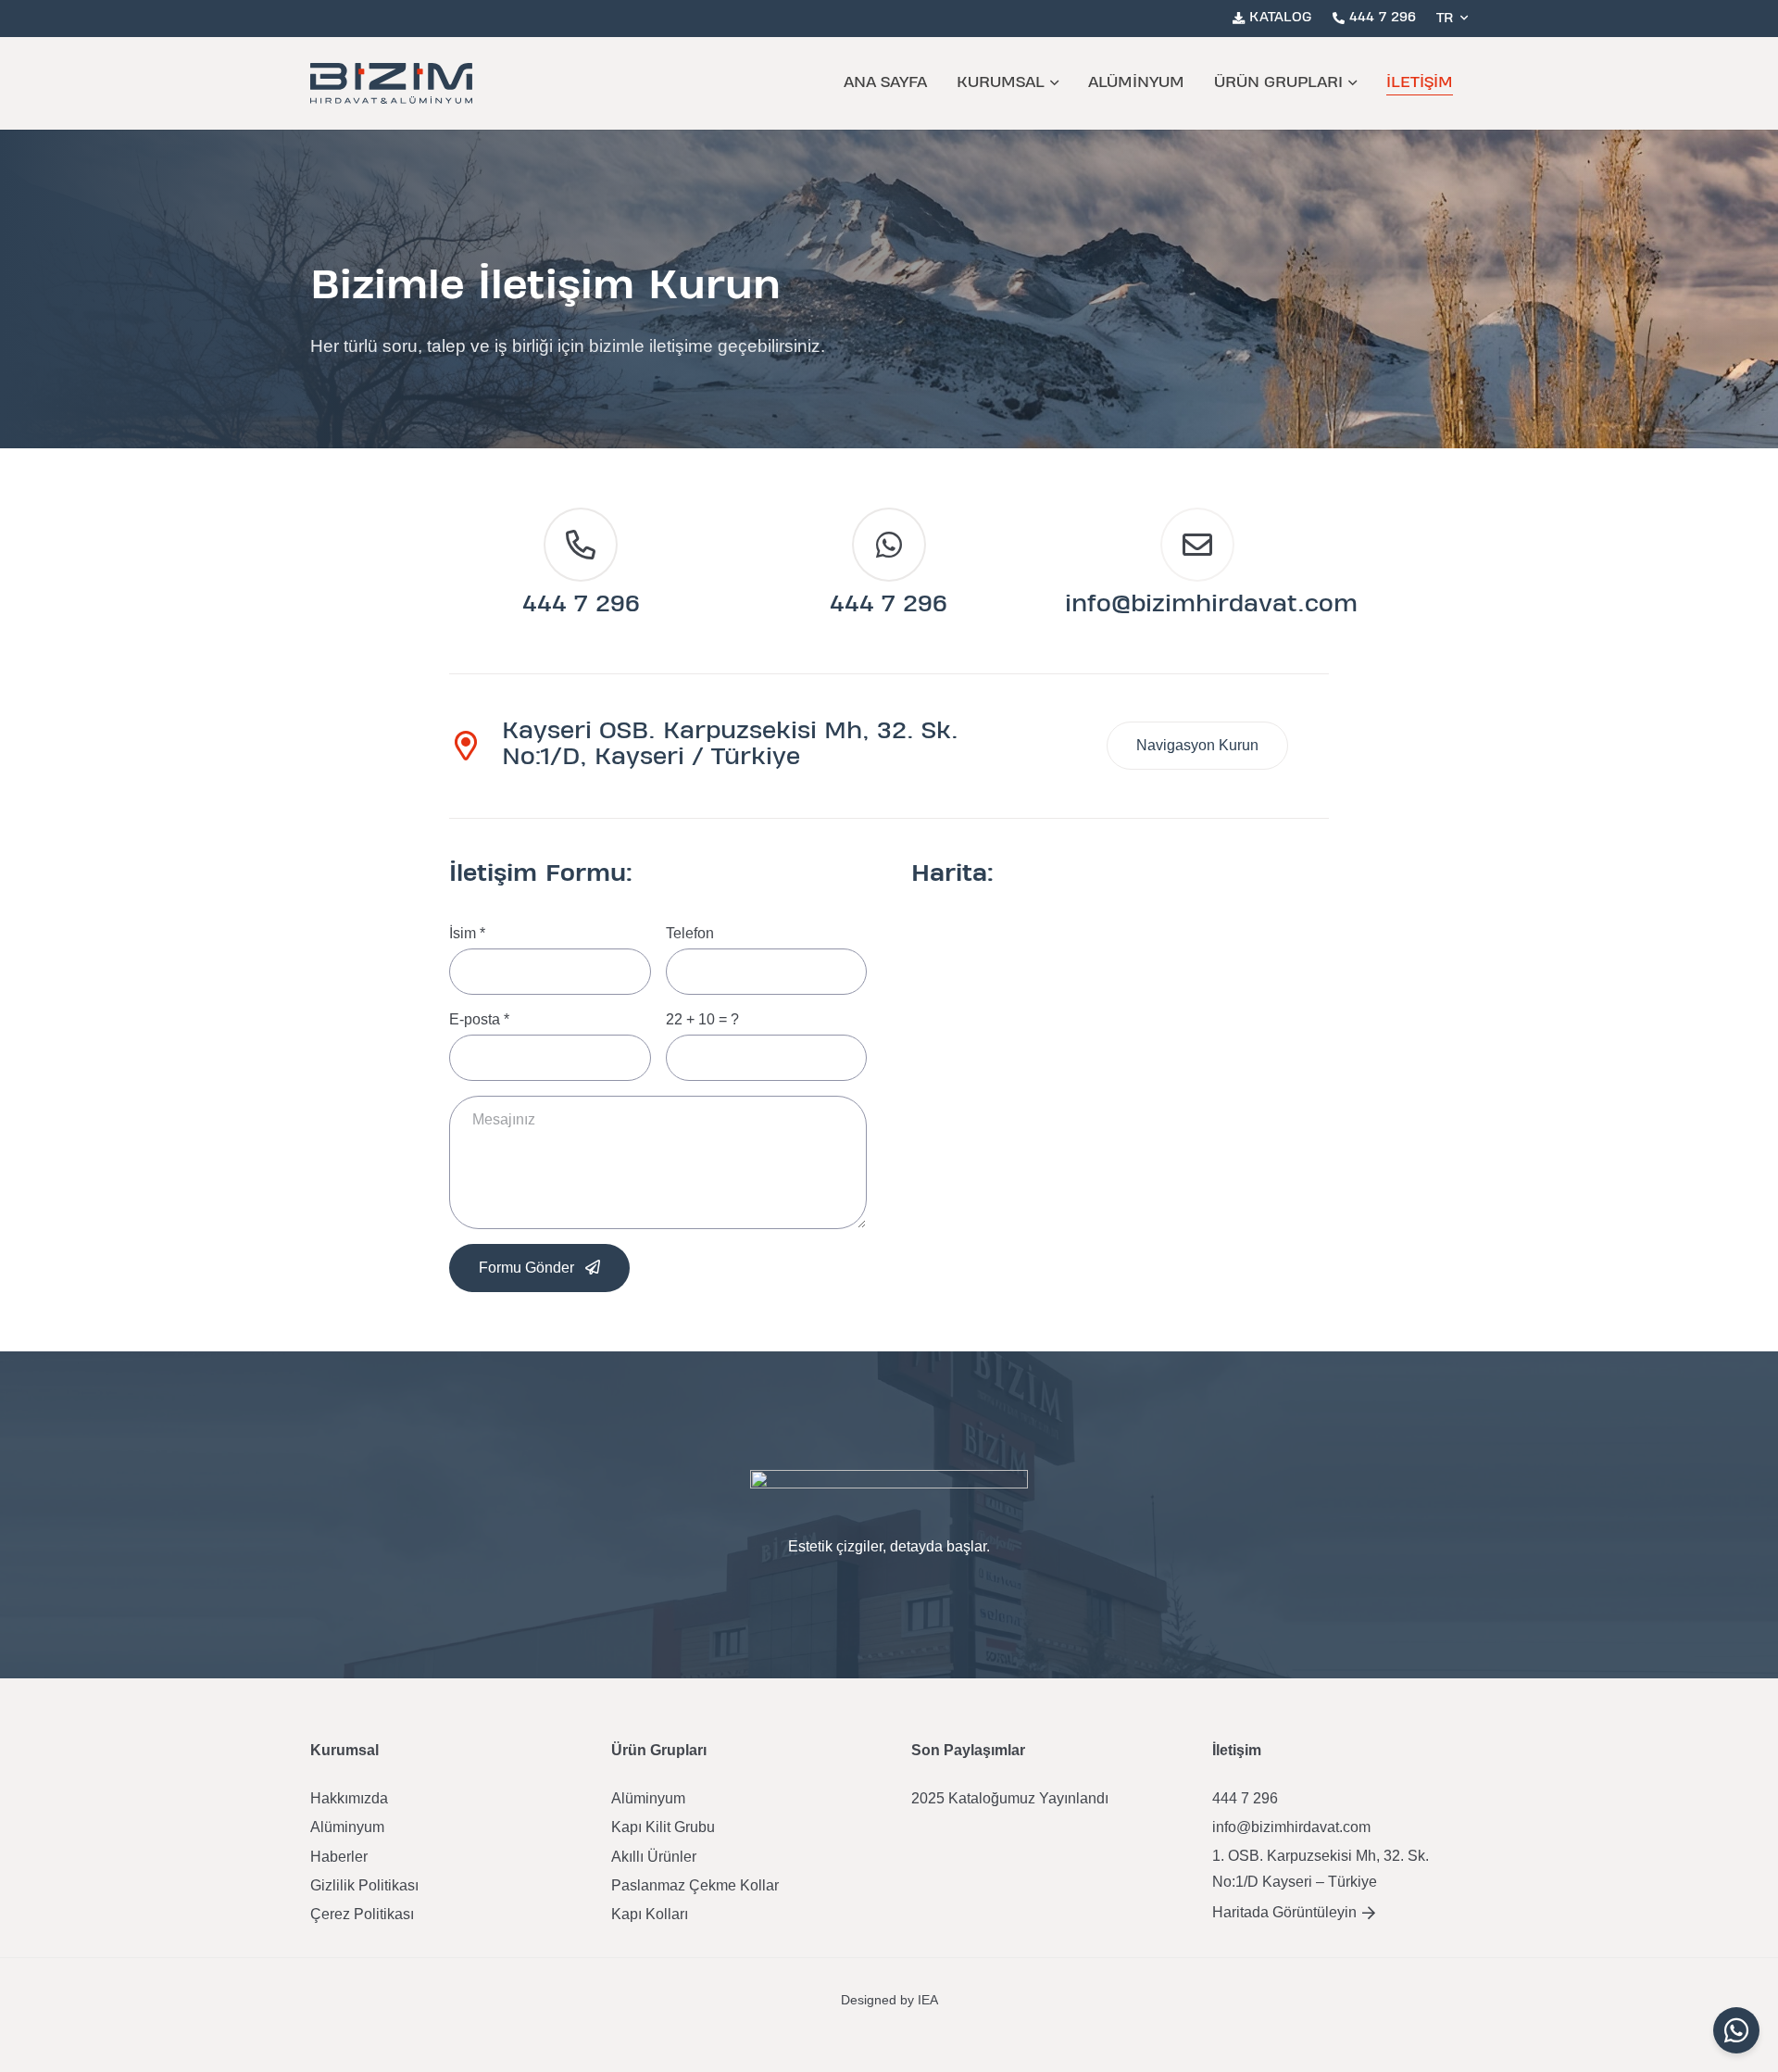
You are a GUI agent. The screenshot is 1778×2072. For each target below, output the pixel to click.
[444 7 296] (581, 545)
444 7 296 (581, 605)
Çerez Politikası (362, 1914)
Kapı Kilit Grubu (663, 1827)
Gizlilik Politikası (364, 1885)
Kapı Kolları (650, 1914)
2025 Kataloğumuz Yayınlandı (1010, 1798)
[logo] (391, 83)
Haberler (339, 1857)
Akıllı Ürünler (654, 1857)
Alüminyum (347, 1827)
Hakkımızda (349, 1798)
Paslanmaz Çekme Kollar (695, 1885)
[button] (1452, 19)
